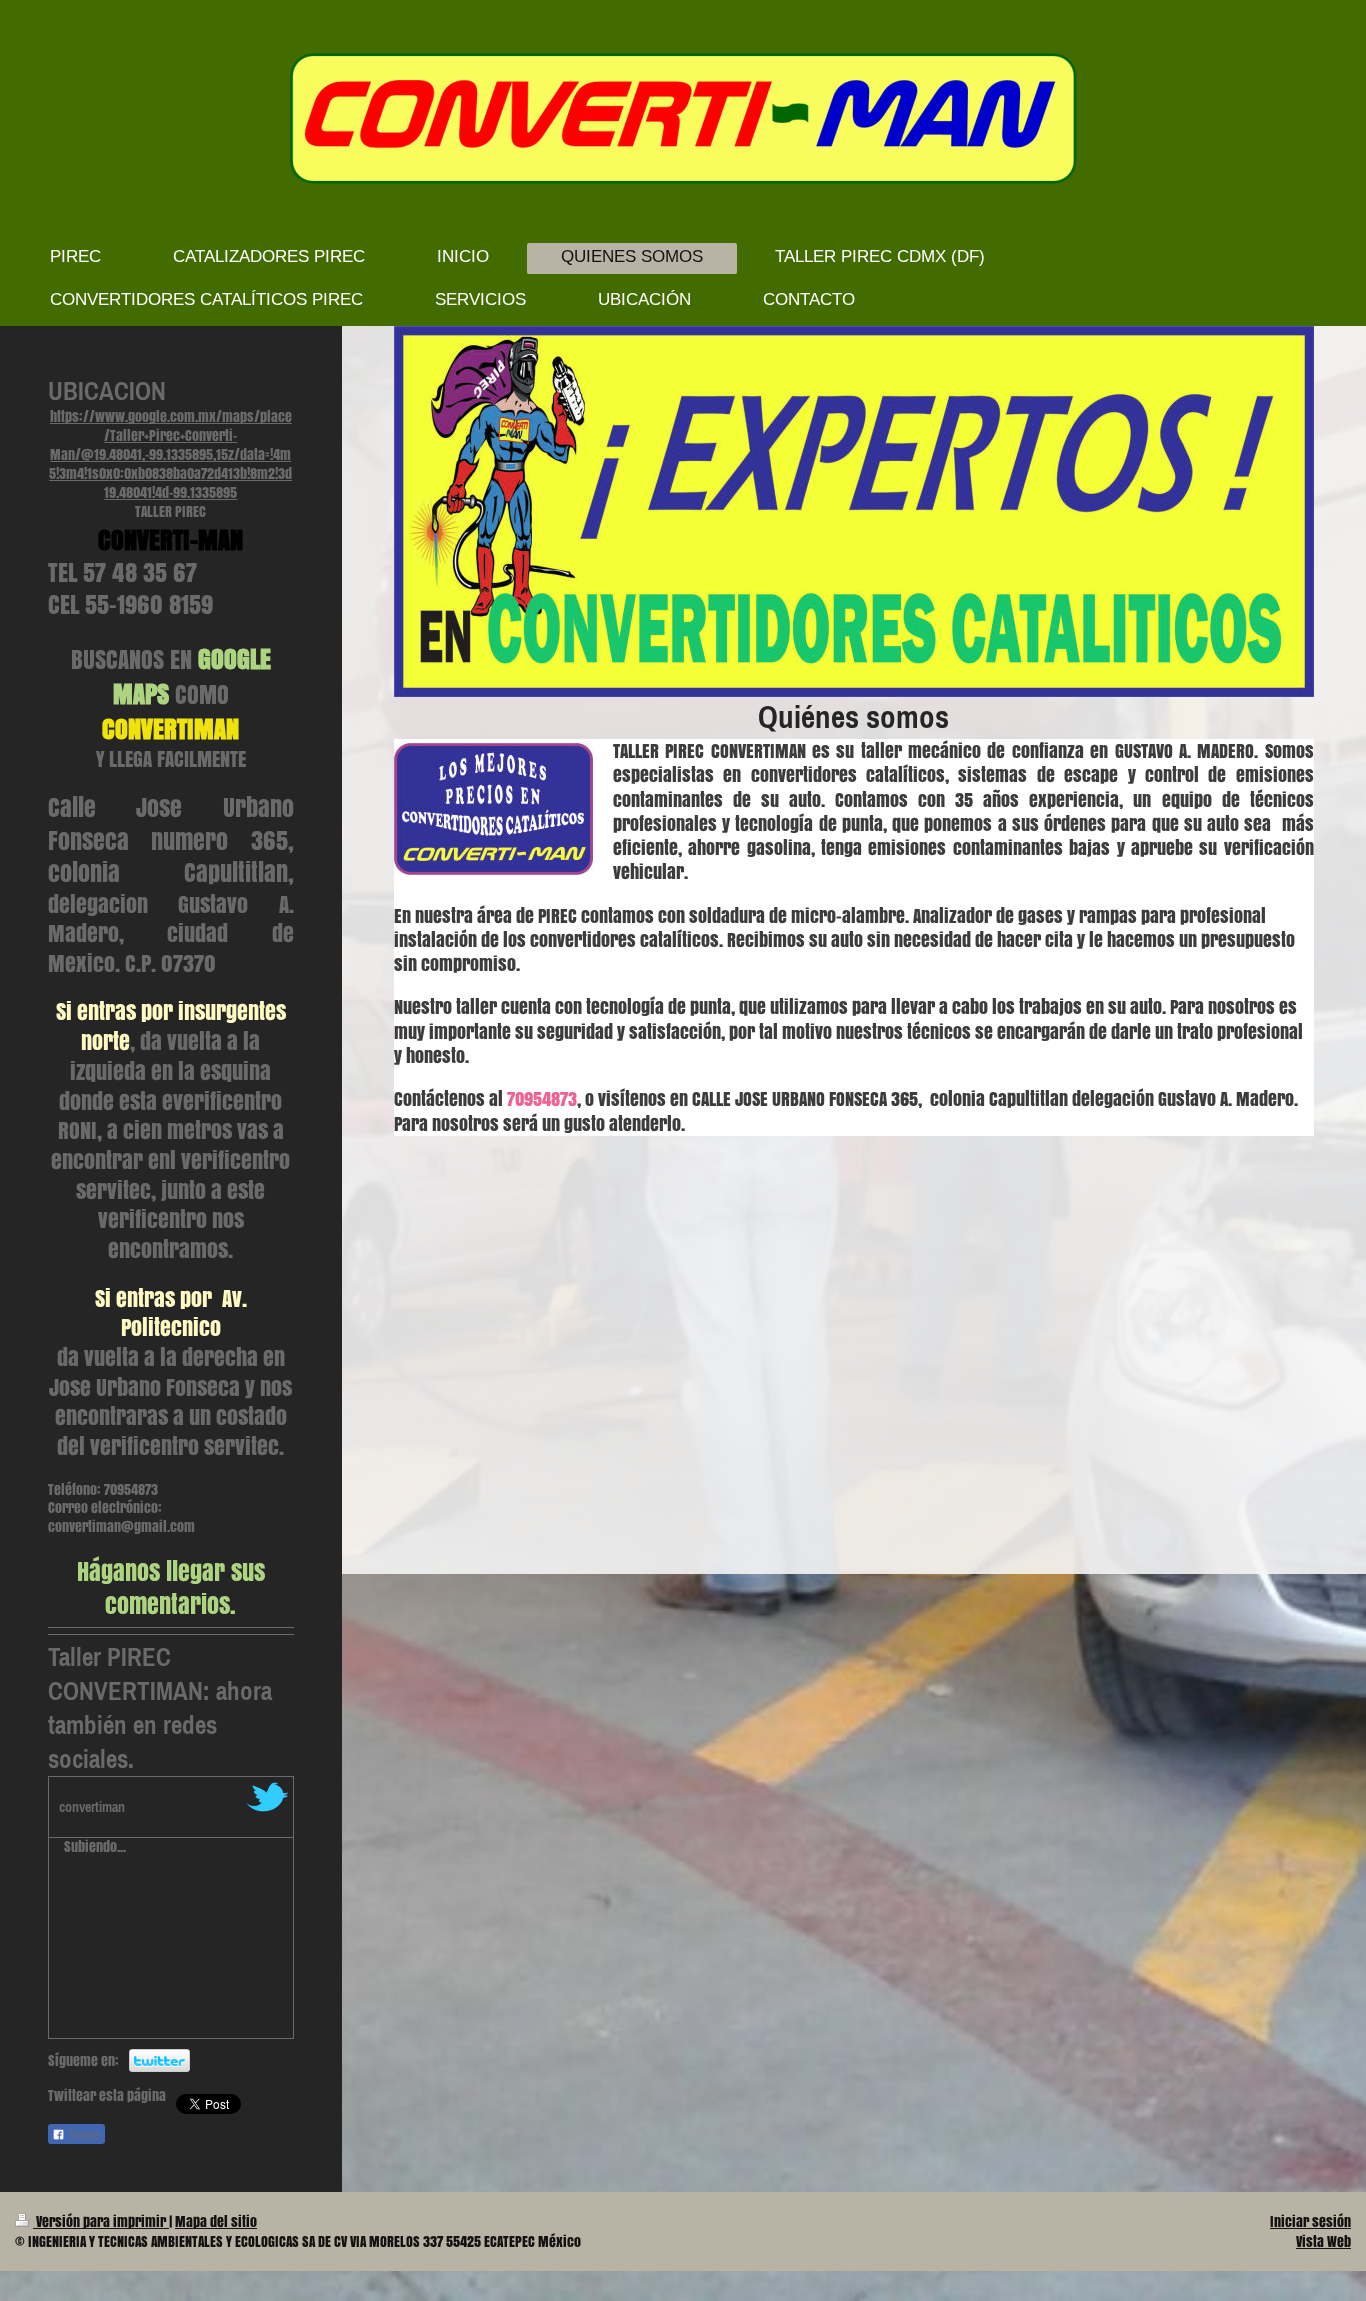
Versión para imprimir (101, 2221)
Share (83, 2135)
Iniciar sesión (1310, 2221)
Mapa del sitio (216, 2221)
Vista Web (1323, 2241)
